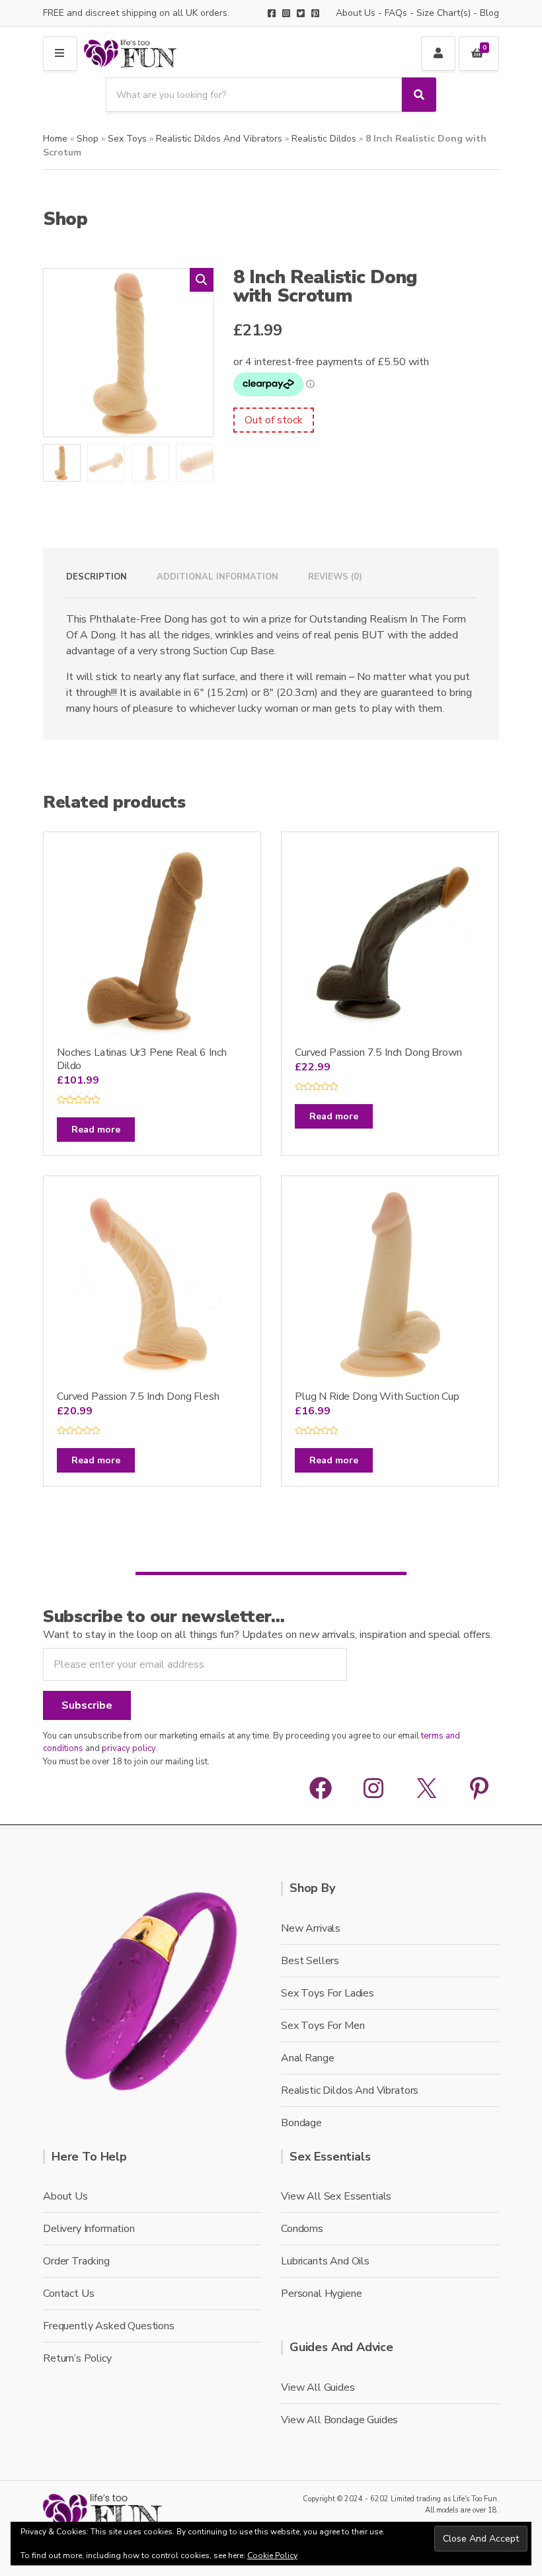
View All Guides (318, 2387)
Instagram (286, 13)
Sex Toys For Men (323, 2026)
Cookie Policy (272, 2555)
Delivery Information (89, 2229)
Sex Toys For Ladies (328, 1993)
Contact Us (68, 2294)
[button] (202, 280)
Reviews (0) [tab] (335, 577)
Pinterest (315, 13)
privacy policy (129, 1748)
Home (55, 139)
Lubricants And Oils (325, 2261)
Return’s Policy (77, 2358)
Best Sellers (310, 1961)
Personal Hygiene (321, 2294)
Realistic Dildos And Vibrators (219, 139)
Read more (96, 1130)
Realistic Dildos (324, 139)
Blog (489, 13)
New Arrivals (311, 1928)
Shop (88, 139)
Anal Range (307, 2058)
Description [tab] (97, 577)
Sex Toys (127, 139)
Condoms (302, 2229)
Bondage (301, 2123)
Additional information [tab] (217, 577)
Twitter (301, 13)
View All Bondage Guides (339, 2420)
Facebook (272, 13)
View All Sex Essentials (336, 2196)
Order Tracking (76, 2261)
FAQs (396, 13)
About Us (356, 13)
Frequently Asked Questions (109, 2326)
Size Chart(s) (444, 13)
